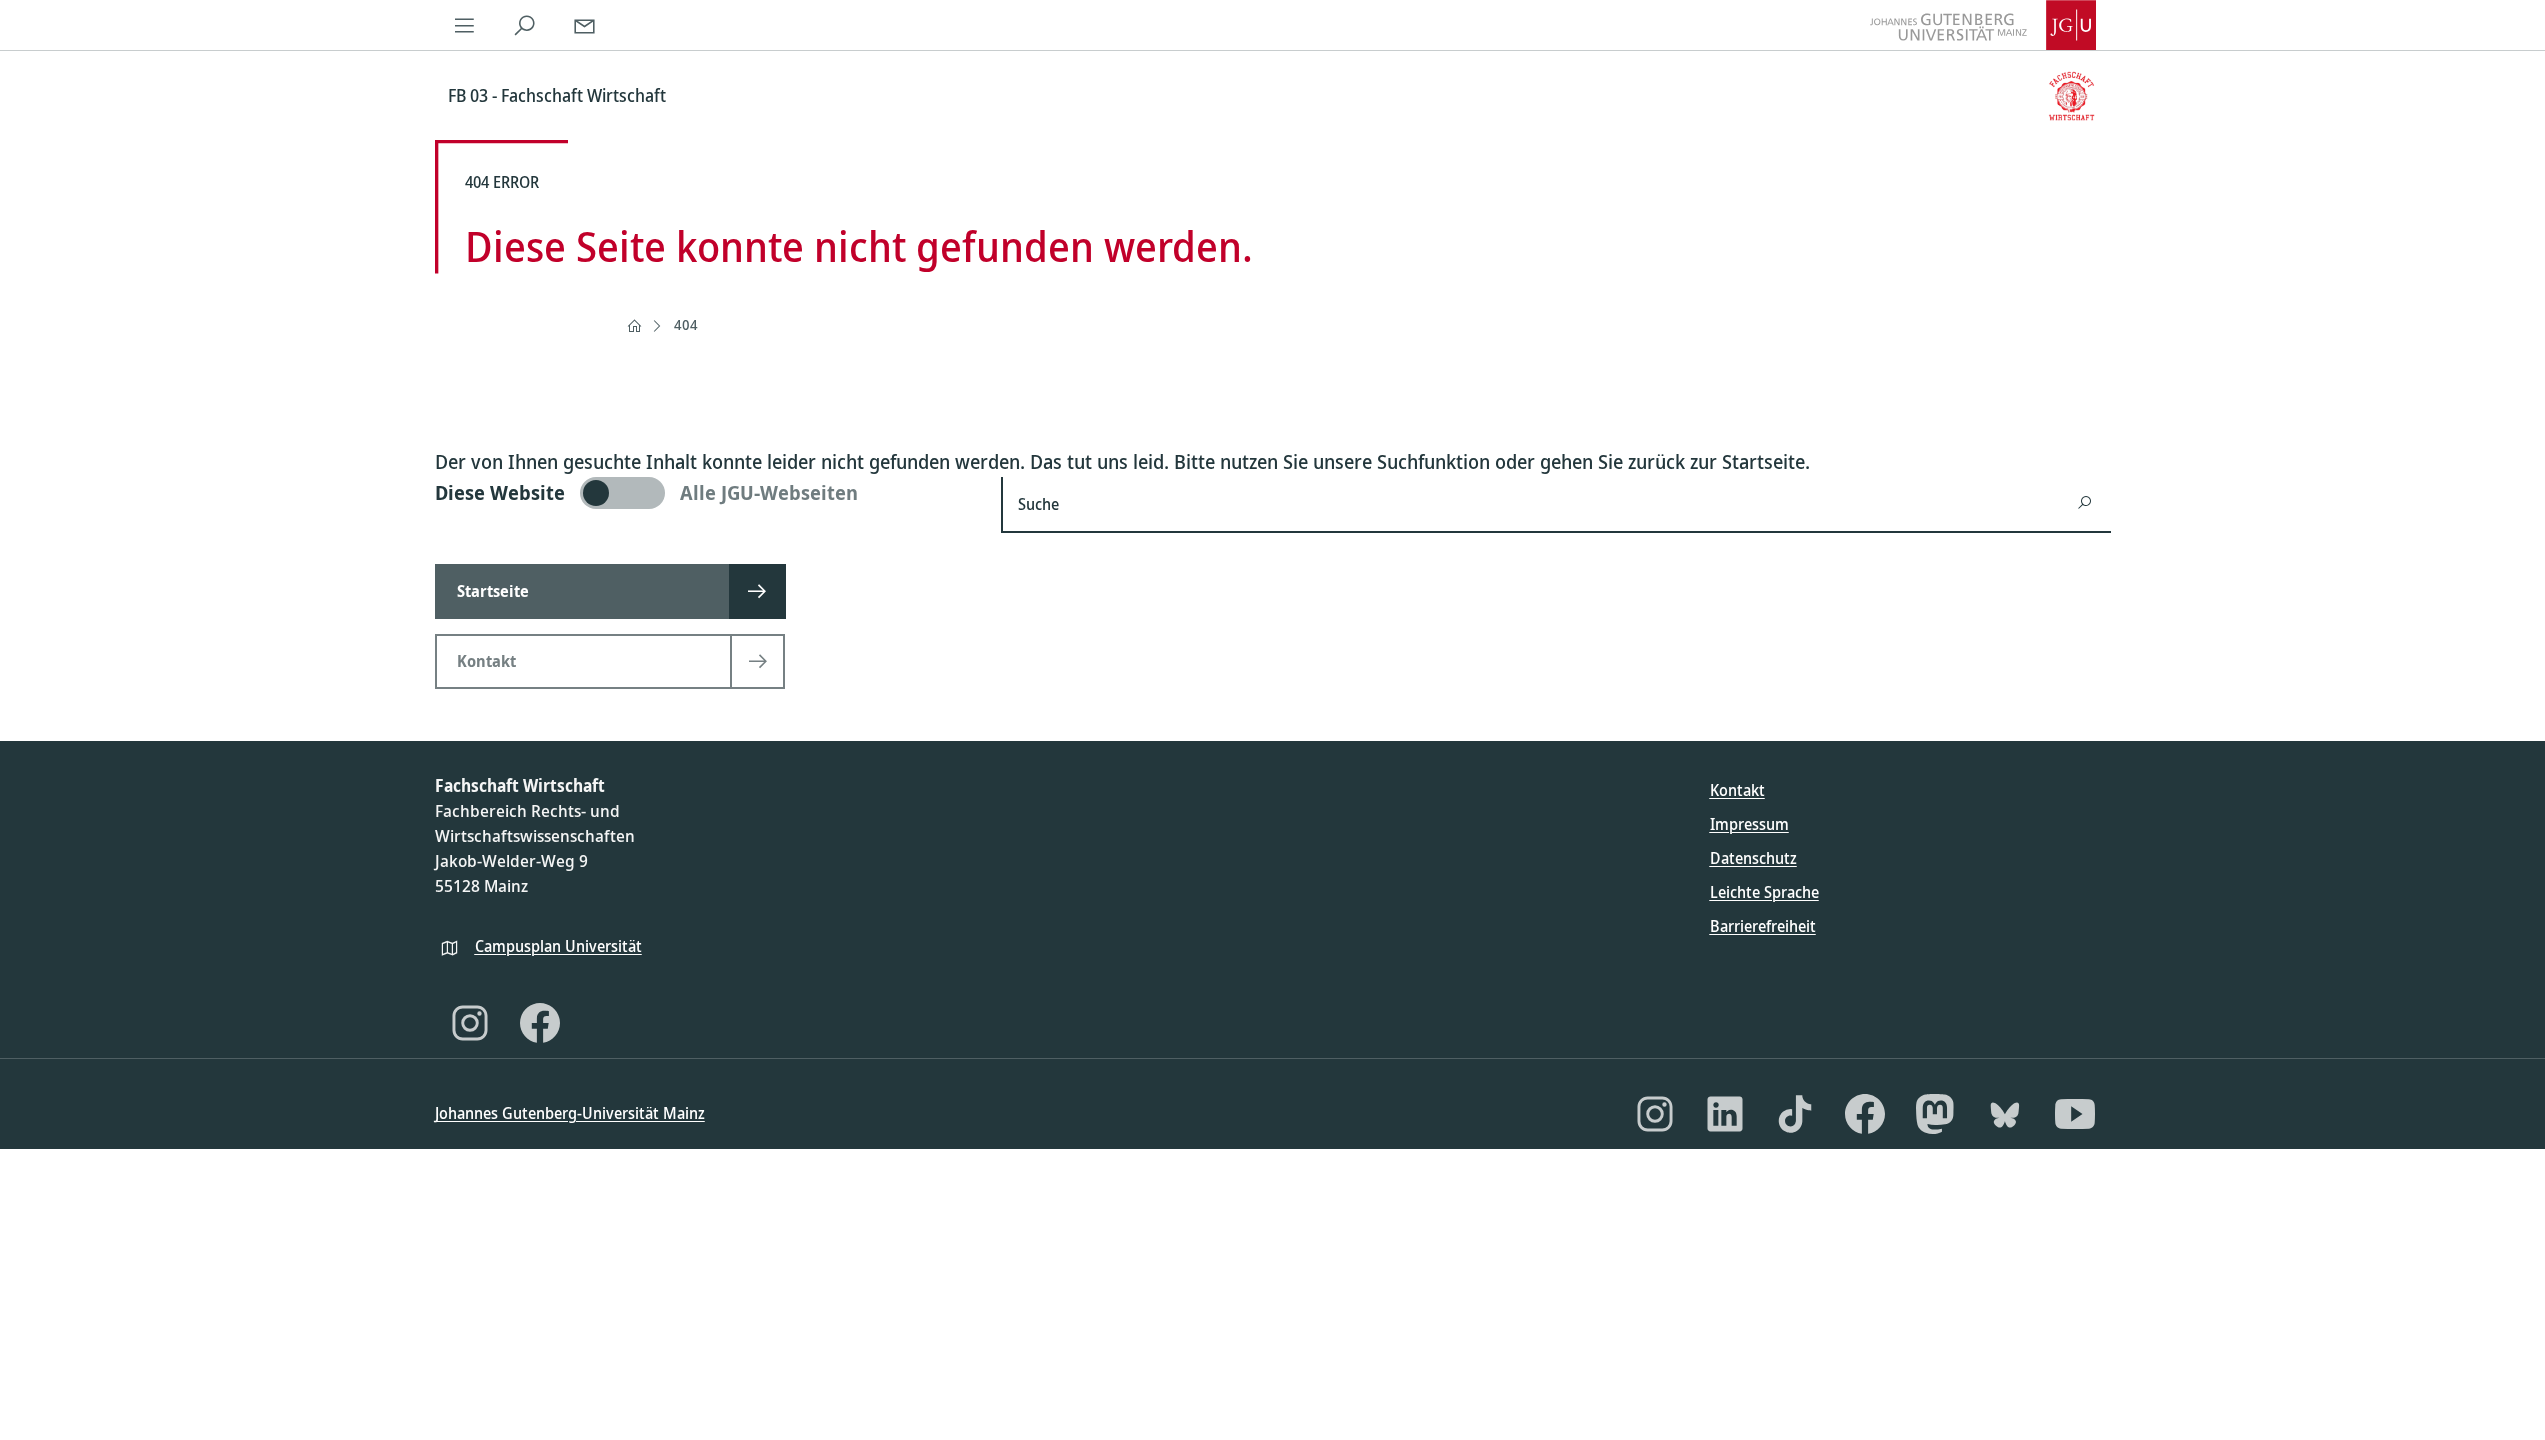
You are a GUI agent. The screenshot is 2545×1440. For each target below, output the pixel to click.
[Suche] (525, 25)
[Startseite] (634, 326)
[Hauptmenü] (465, 25)
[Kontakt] (585, 25)
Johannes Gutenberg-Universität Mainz (570, 1113)
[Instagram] (470, 1023)
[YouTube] (2075, 1114)
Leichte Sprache (1764, 892)
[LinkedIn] (1725, 1114)
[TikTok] (1795, 1114)
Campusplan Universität (558, 946)
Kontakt (1737, 790)
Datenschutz (1753, 858)
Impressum (1749, 824)
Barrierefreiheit (1763, 926)
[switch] (706, 493)
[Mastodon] (1935, 1114)
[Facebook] (540, 1023)
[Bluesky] (2005, 1114)
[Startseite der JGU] (1983, 25)
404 (686, 324)
